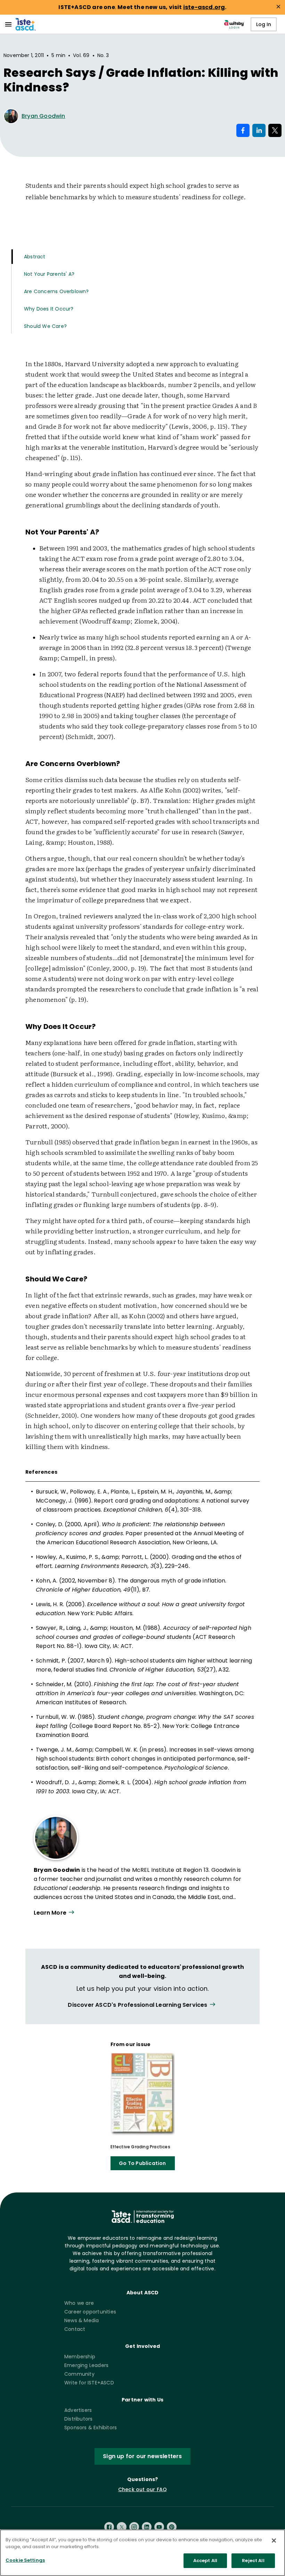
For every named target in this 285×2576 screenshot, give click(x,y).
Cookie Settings (25, 2560)
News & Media (82, 2320)
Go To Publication (142, 2163)
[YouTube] (159, 2527)
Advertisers (78, 2410)
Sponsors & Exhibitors (91, 2428)
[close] (278, 7)
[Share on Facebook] (243, 130)
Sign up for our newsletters (142, 2456)
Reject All (253, 2561)
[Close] (274, 2541)
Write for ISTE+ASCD (89, 2383)
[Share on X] (275, 130)
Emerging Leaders (86, 2365)
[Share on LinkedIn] (259, 130)
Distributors (78, 2419)
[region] (142, 2553)
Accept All (205, 2561)
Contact (75, 2329)
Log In (264, 24)
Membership (80, 2357)
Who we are (79, 2303)
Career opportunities (90, 2312)
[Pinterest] (172, 2527)
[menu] (8, 24)
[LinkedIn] (147, 2527)
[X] (122, 2527)
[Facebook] (109, 2527)
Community (79, 2374)
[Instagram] (134, 2527)
